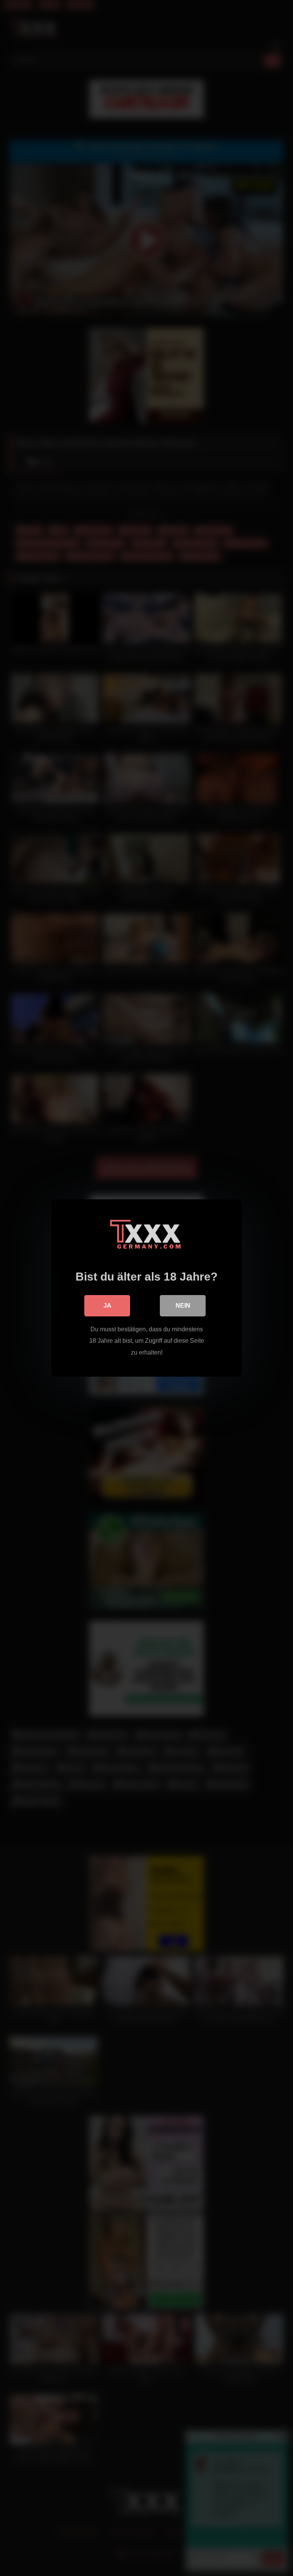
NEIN (183, 1306)
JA (107, 1306)
